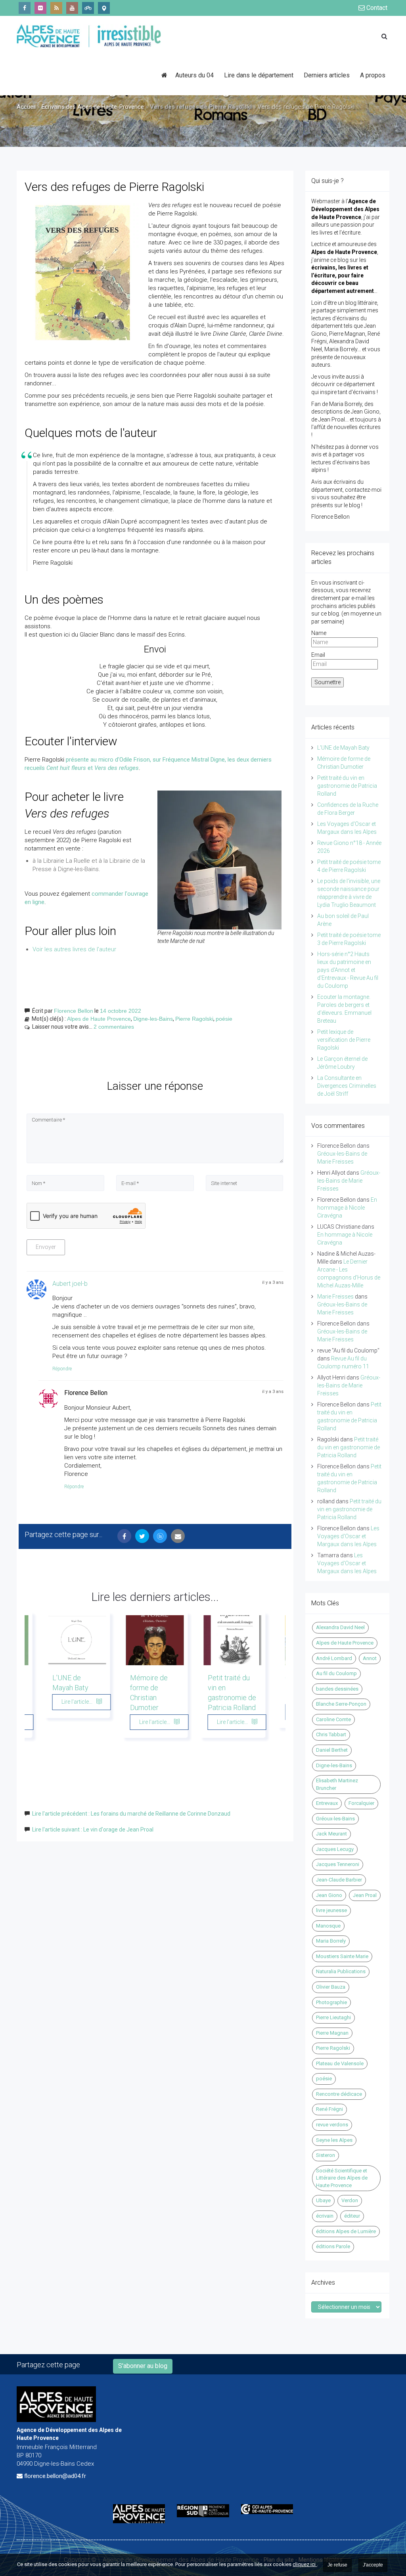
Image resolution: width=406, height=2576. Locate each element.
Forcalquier (361, 1803)
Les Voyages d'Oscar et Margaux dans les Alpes (348, 1536)
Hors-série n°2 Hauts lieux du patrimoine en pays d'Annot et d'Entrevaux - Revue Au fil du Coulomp (348, 970)
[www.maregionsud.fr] (203, 2511)
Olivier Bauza (331, 1987)
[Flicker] (40, 8)
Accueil (26, 107)
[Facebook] (25, 8)
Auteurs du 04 (194, 75)
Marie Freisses (335, 1297)
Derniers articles (327, 75)
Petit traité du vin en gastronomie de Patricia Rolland (347, 786)
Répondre (62, 1369)
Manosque (328, 1926)
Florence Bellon (74, 1011)
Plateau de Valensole (340, 2063)
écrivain (325, 2216)
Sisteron (326, 2155)
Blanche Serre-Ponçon (341, 1704)
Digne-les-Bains (153, 1019)
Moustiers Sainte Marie (342, 1956)
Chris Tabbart (331, 1734)
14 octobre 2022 (121, 1011)
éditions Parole (333, 2246)
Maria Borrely (331, 1941)
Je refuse (337, 2565)
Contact (376, 8)
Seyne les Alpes (334, 2140)
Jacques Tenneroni (338, 1864)
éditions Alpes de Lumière (346, 2231)
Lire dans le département (259, 75)
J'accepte (373, 2565)
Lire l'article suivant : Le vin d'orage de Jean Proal (93, 1830)
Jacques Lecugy (335, 1849)
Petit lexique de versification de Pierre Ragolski (344, 1040)
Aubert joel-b (70, 1284)
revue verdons (332, 2125)
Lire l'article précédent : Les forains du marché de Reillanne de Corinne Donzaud (131, 1814)
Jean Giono (329, 1895)
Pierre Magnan (332, 2033)
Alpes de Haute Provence (99, 1019)
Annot (370, 1658)
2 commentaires (114, 1027)
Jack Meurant (331, 1834)
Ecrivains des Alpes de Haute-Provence (93, 107)
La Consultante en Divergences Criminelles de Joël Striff (347, 1086)
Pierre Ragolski (194, 1019)
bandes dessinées (337, 1689)
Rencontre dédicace (339, 2094)
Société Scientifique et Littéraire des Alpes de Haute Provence (342, 2178)
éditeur (352, 2216)
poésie (224, 1019)
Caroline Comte (333, 1719)
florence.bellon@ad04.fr (55, 2476)
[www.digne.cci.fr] (267, 2509)
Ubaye (323, 2200)
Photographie (331, 2002)
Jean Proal (365, 1895)
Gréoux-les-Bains (335, 1819)
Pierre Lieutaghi (333, 2017)
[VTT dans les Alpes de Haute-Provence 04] (88, 8)
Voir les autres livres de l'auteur (74, 949)
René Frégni (329, 2109)
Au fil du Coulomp (336, 1673)
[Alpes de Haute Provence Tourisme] (104, 8)
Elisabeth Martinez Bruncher (337, 1784)
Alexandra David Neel (340, 1627)
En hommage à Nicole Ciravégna (347, 1208)
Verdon (350, 2200)
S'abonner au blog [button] (143, 2366)
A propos (373, 75)
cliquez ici (305, 2564)
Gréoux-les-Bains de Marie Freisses (349, 1181)
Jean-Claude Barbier (339, 1880)
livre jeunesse (331, 1910)
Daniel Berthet (332, 1750)
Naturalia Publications (341, 1971)
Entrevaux (327, 1803)
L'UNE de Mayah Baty (343, 748)
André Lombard (334, 1658)
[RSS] (56, 8)
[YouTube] (72, 8)
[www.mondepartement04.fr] (139, 2513)
